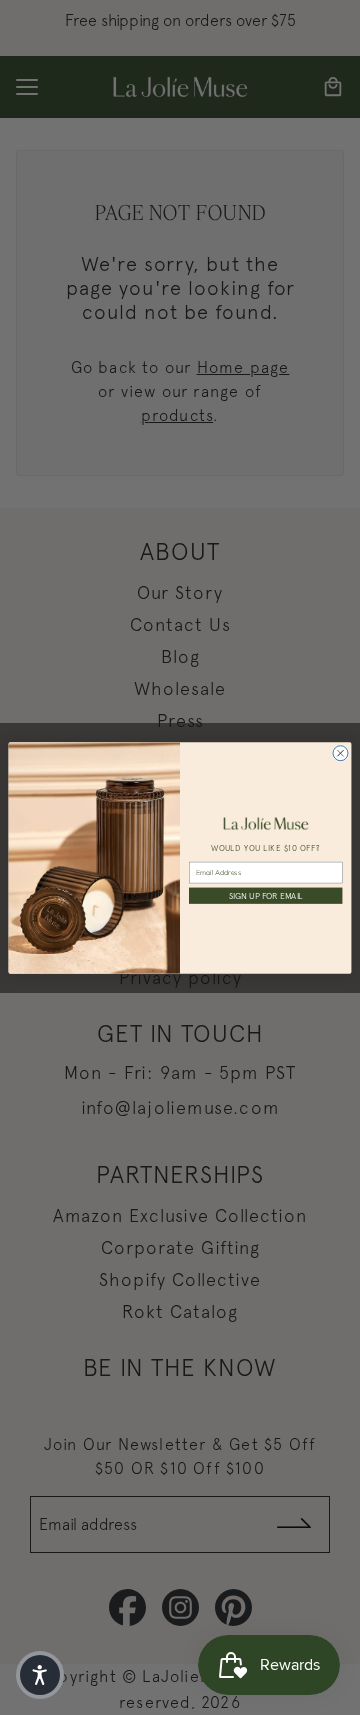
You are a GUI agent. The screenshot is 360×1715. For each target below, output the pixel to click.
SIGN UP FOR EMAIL (266, 895)
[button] (40, 1675)
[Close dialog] (340, 752)
